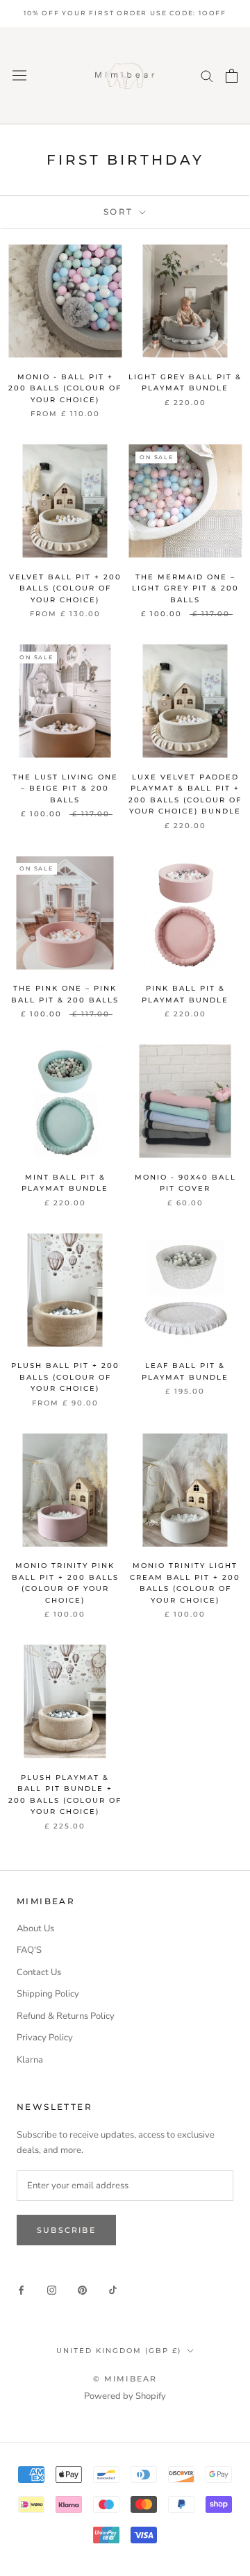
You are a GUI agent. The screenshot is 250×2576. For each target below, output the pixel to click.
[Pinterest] (82, 2290)
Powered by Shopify (125, 2396)
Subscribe (66, 2230)
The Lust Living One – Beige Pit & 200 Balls (65, 789)
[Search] (207, 75)
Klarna (30, 2060)
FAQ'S (29, 1950)
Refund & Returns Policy (66, 2016)
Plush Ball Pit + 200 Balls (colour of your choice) (65, 1377)
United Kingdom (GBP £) (119, 2351)
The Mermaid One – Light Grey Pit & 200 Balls (185, 588)
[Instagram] (52, 2290)
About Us (35, 1929)
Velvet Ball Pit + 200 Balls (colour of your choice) (65, 588)
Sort (120, 212)
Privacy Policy (45, 2038)
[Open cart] (232, 76)
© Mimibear (125, 2379)
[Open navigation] (19, 75)
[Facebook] (21, 2290)
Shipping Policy (48, 1994)
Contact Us (39, 1972)
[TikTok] (113, 2290)
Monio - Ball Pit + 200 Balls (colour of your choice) (65, 388)
